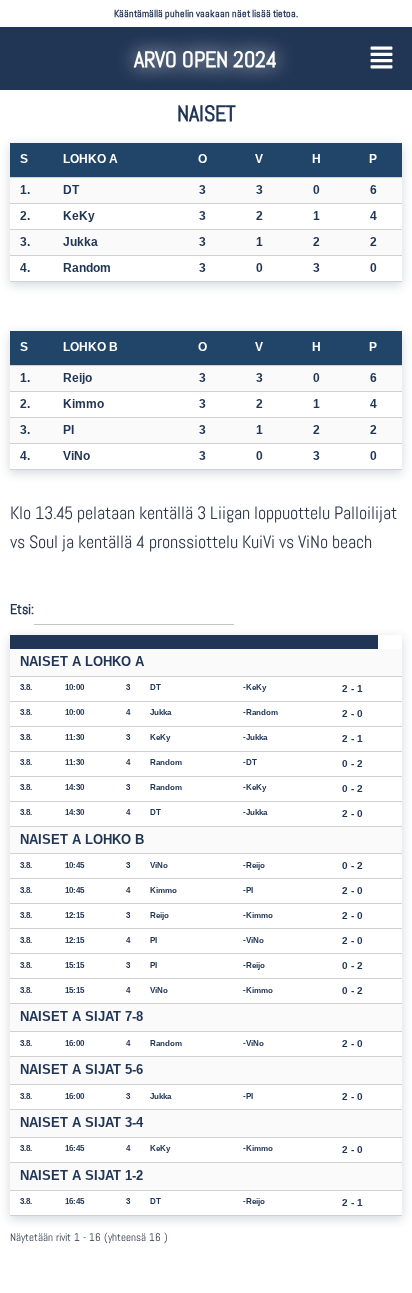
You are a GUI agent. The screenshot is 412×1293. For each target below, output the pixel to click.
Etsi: (22, 608)
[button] (381, 58)
